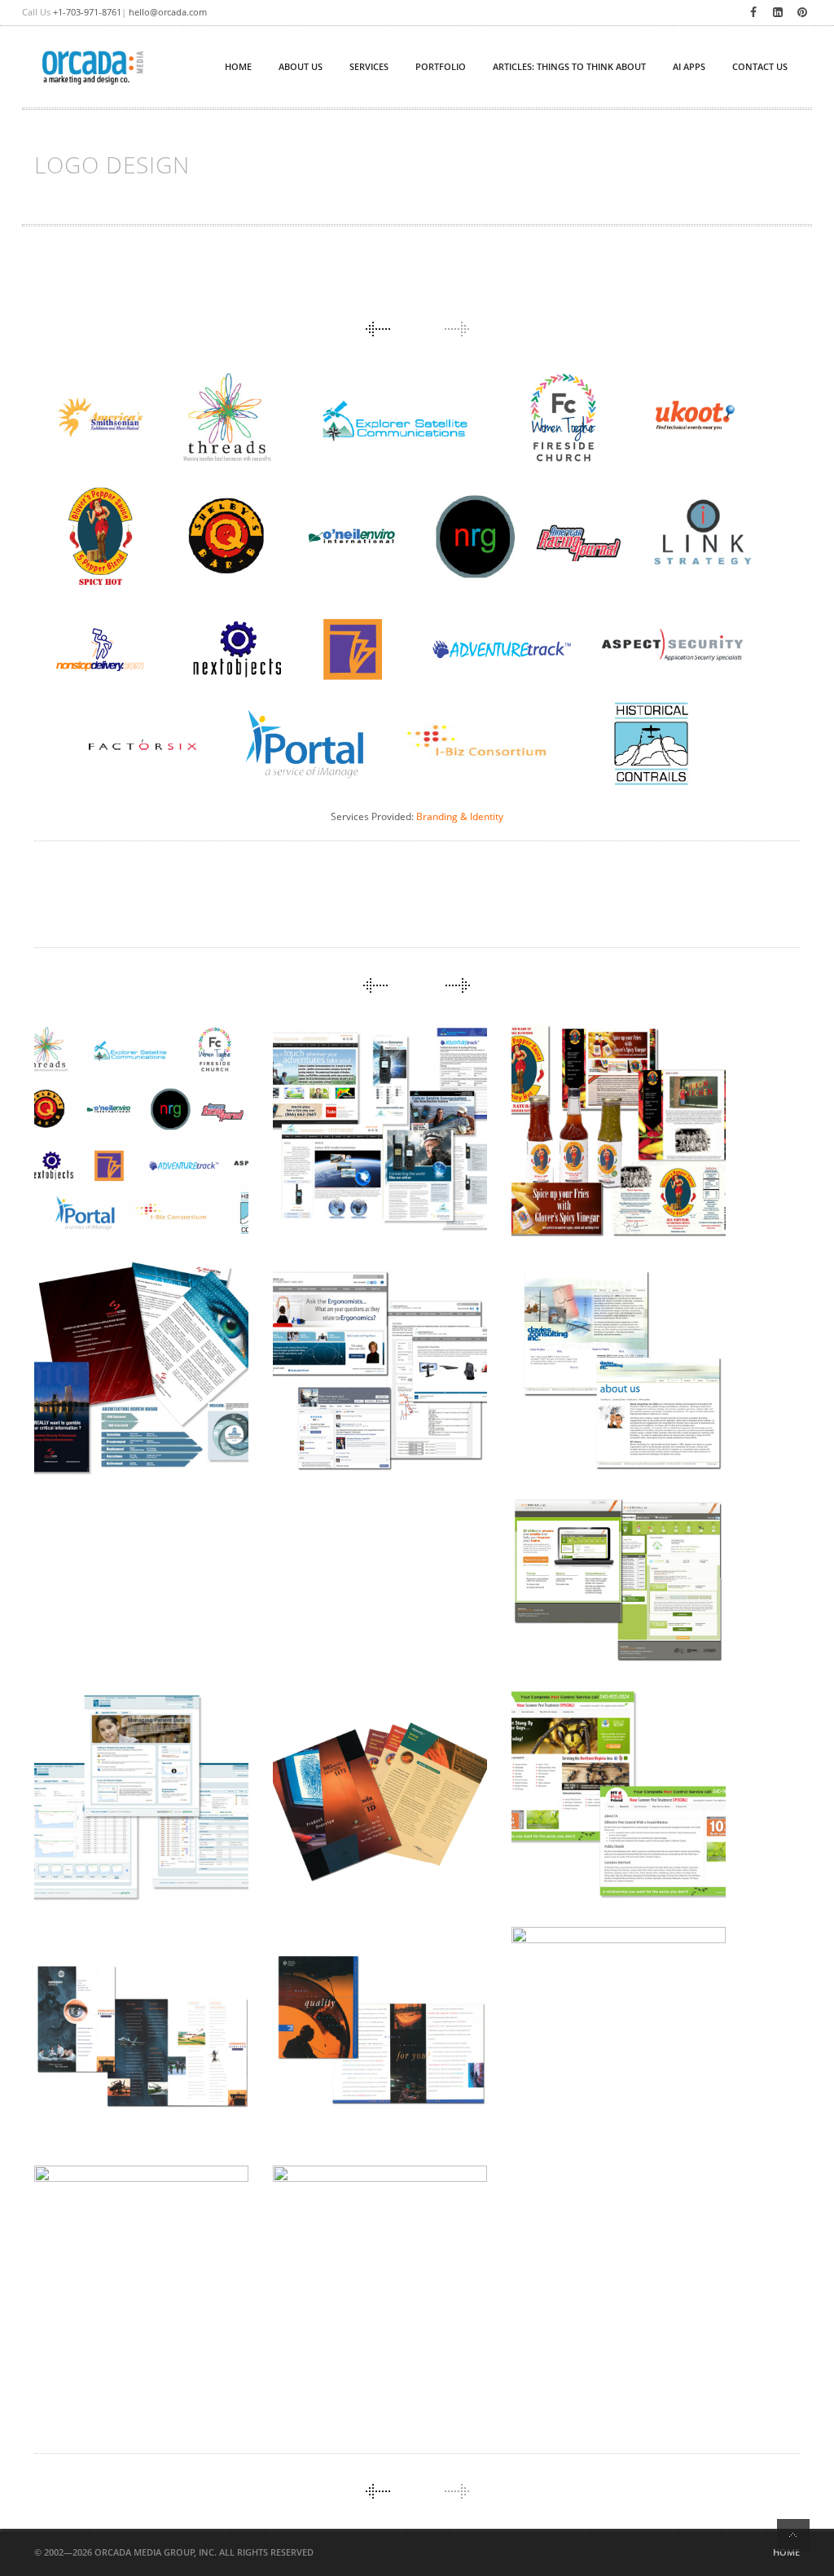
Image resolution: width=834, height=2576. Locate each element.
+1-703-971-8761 (87, 12)
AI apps (689, 66)
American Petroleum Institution (369, 2083)
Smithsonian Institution (338, 2322)
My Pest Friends (588, 1819)
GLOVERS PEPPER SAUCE (612, 1155)
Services (369, 66)
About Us (301, 66)
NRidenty (325, 1854)
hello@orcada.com (168, 12)
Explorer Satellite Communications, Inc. (371, 1145)
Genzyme (84, 1854)
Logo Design (99, 1190)
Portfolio (441, 66)
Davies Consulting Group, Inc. (600, 1415)
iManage (560, 2070)
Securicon (91, 1418)
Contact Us (760, 66)
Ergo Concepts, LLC (363, 1406)
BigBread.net (579, 1619)
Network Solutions (127, 2321)
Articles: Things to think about (569, 66)
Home (786, 2552)
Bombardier (97, 2093)
